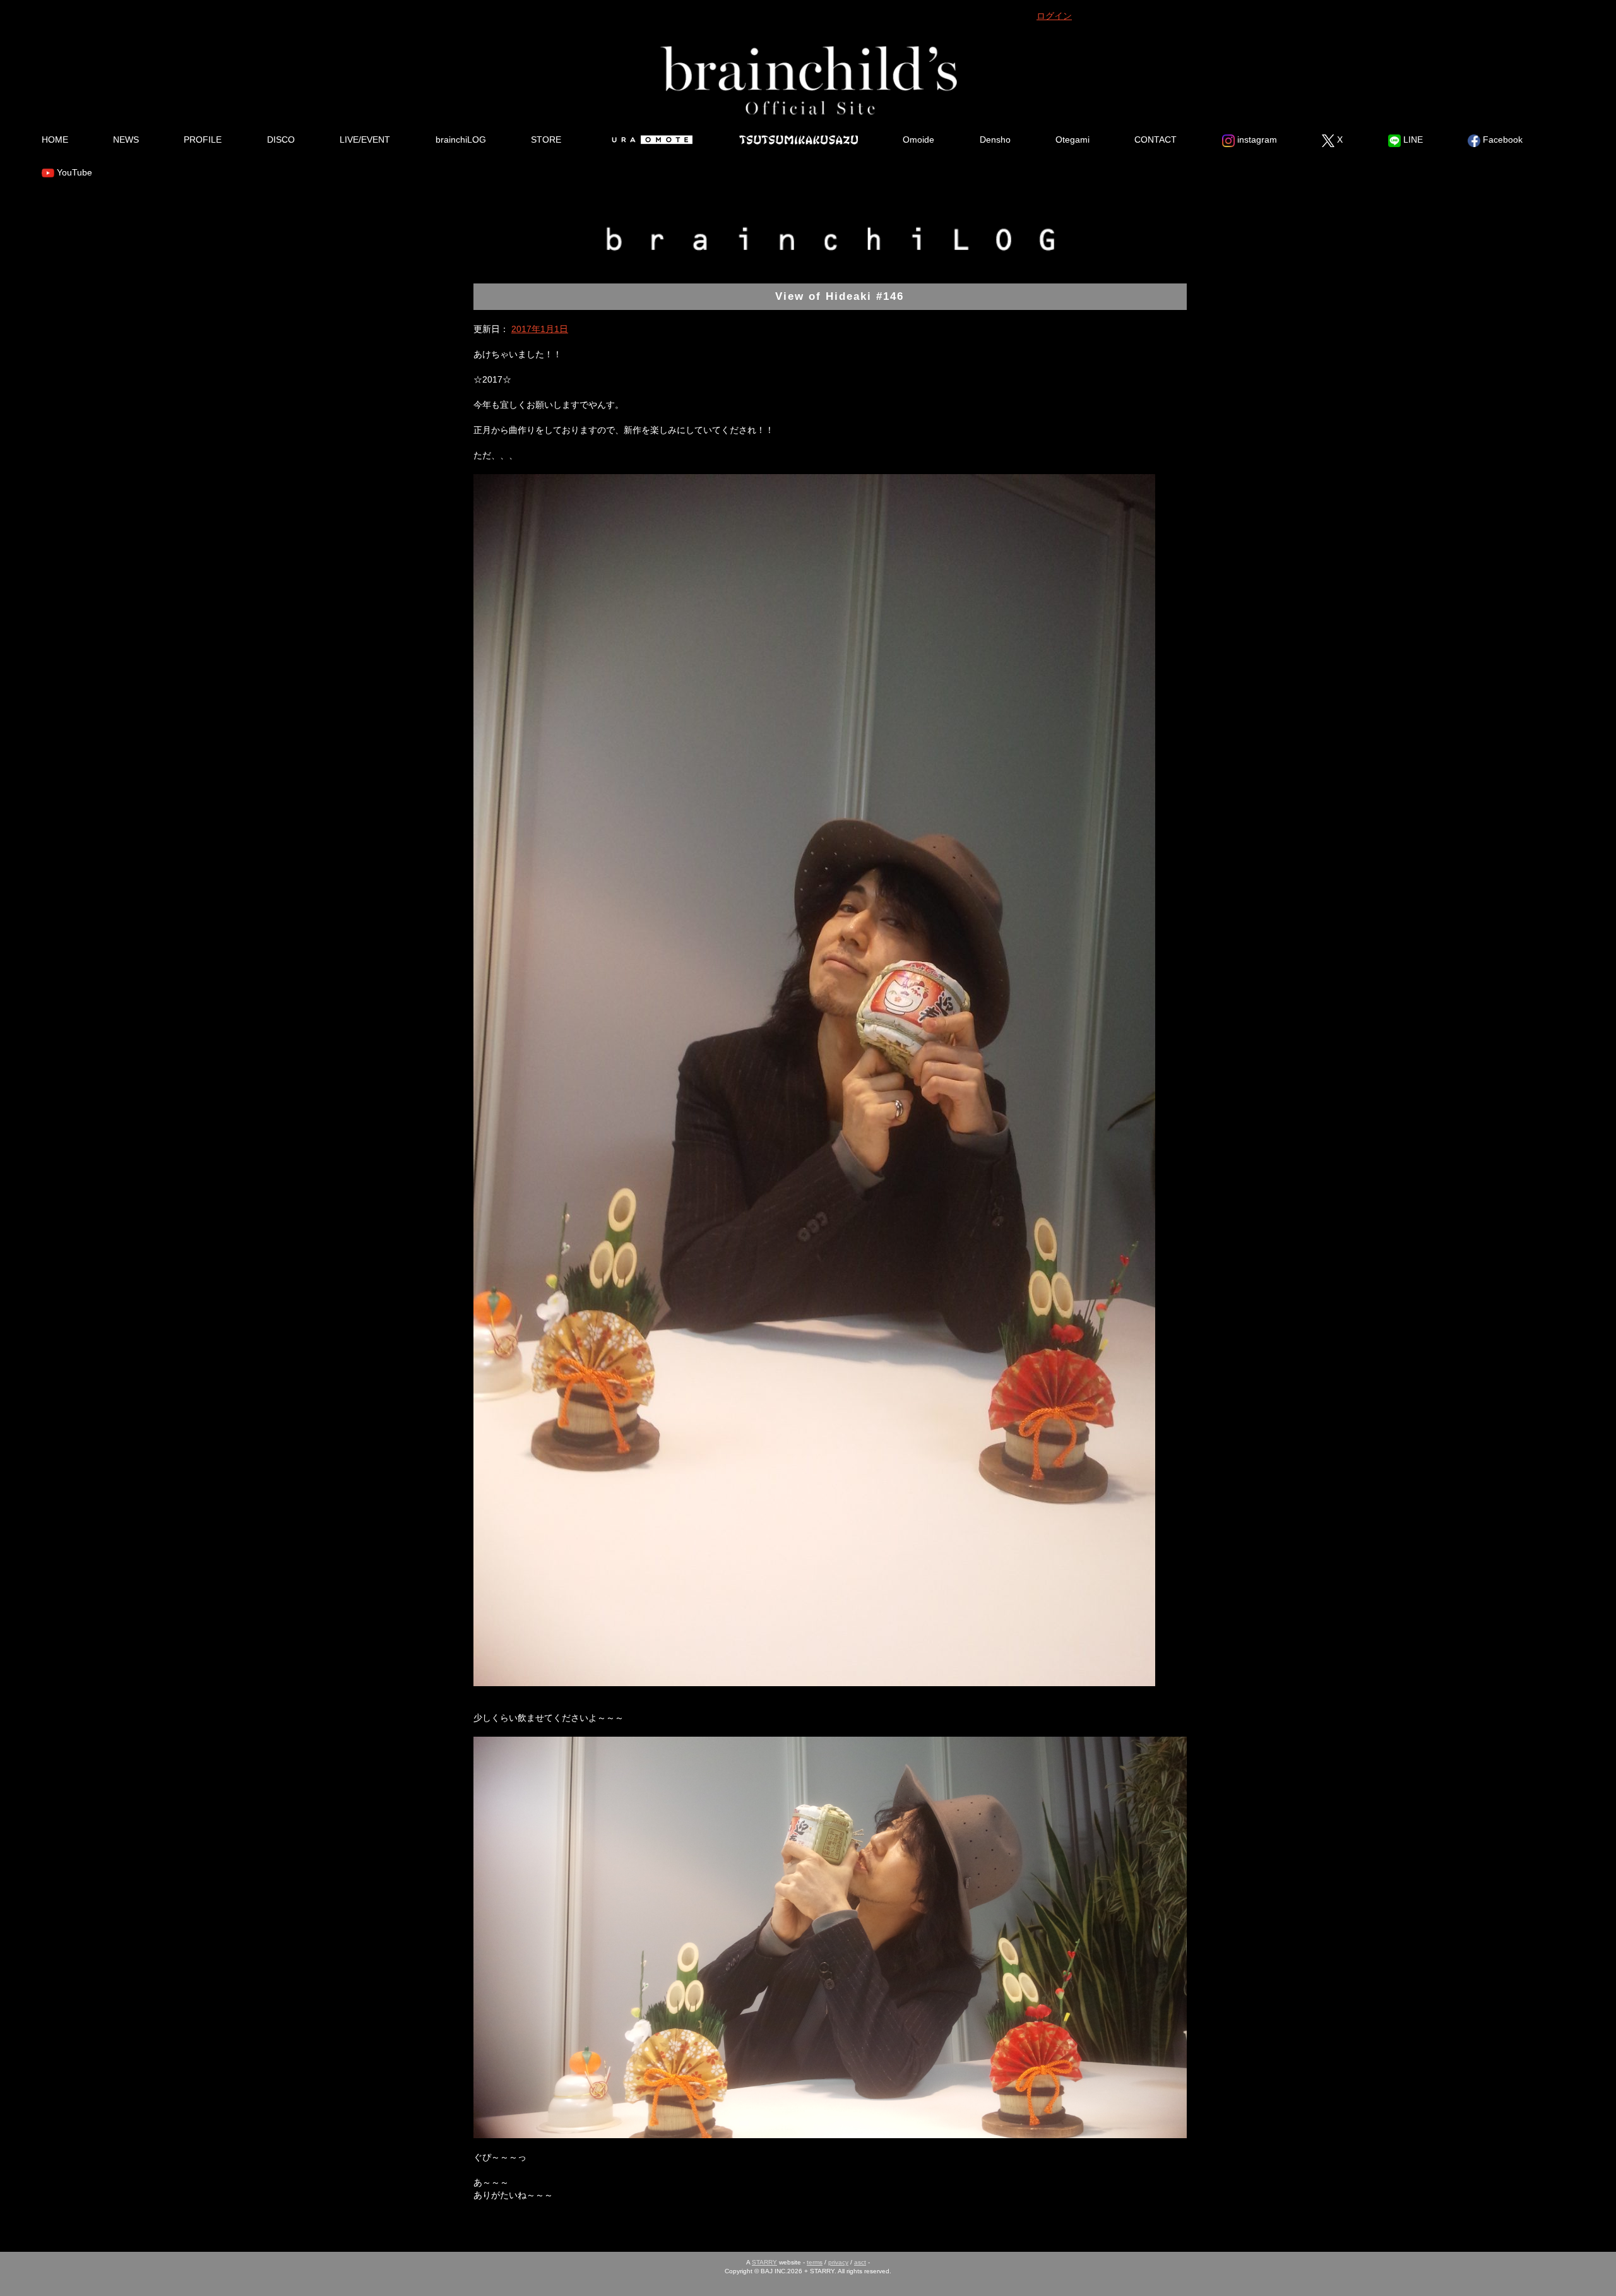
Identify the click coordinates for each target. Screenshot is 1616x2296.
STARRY (764, 2262)
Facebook (1501, 140)
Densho (995, 140)
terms (815, 2262)
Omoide (918, 140)
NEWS (126, 140)
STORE (546, 140)
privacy (838, 2262)
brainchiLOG (461, 140)
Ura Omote (650, 140)
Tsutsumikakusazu (799, 140)
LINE (1412, 140)
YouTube (73, 172)
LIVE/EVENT (365, 140)
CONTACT (1156, 140)
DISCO (281, 140)
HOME (55, 140)
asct (860, 2262)
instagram (1256, 140)
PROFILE (203, 140)
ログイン (1054, 16)
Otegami (1072, 140)
